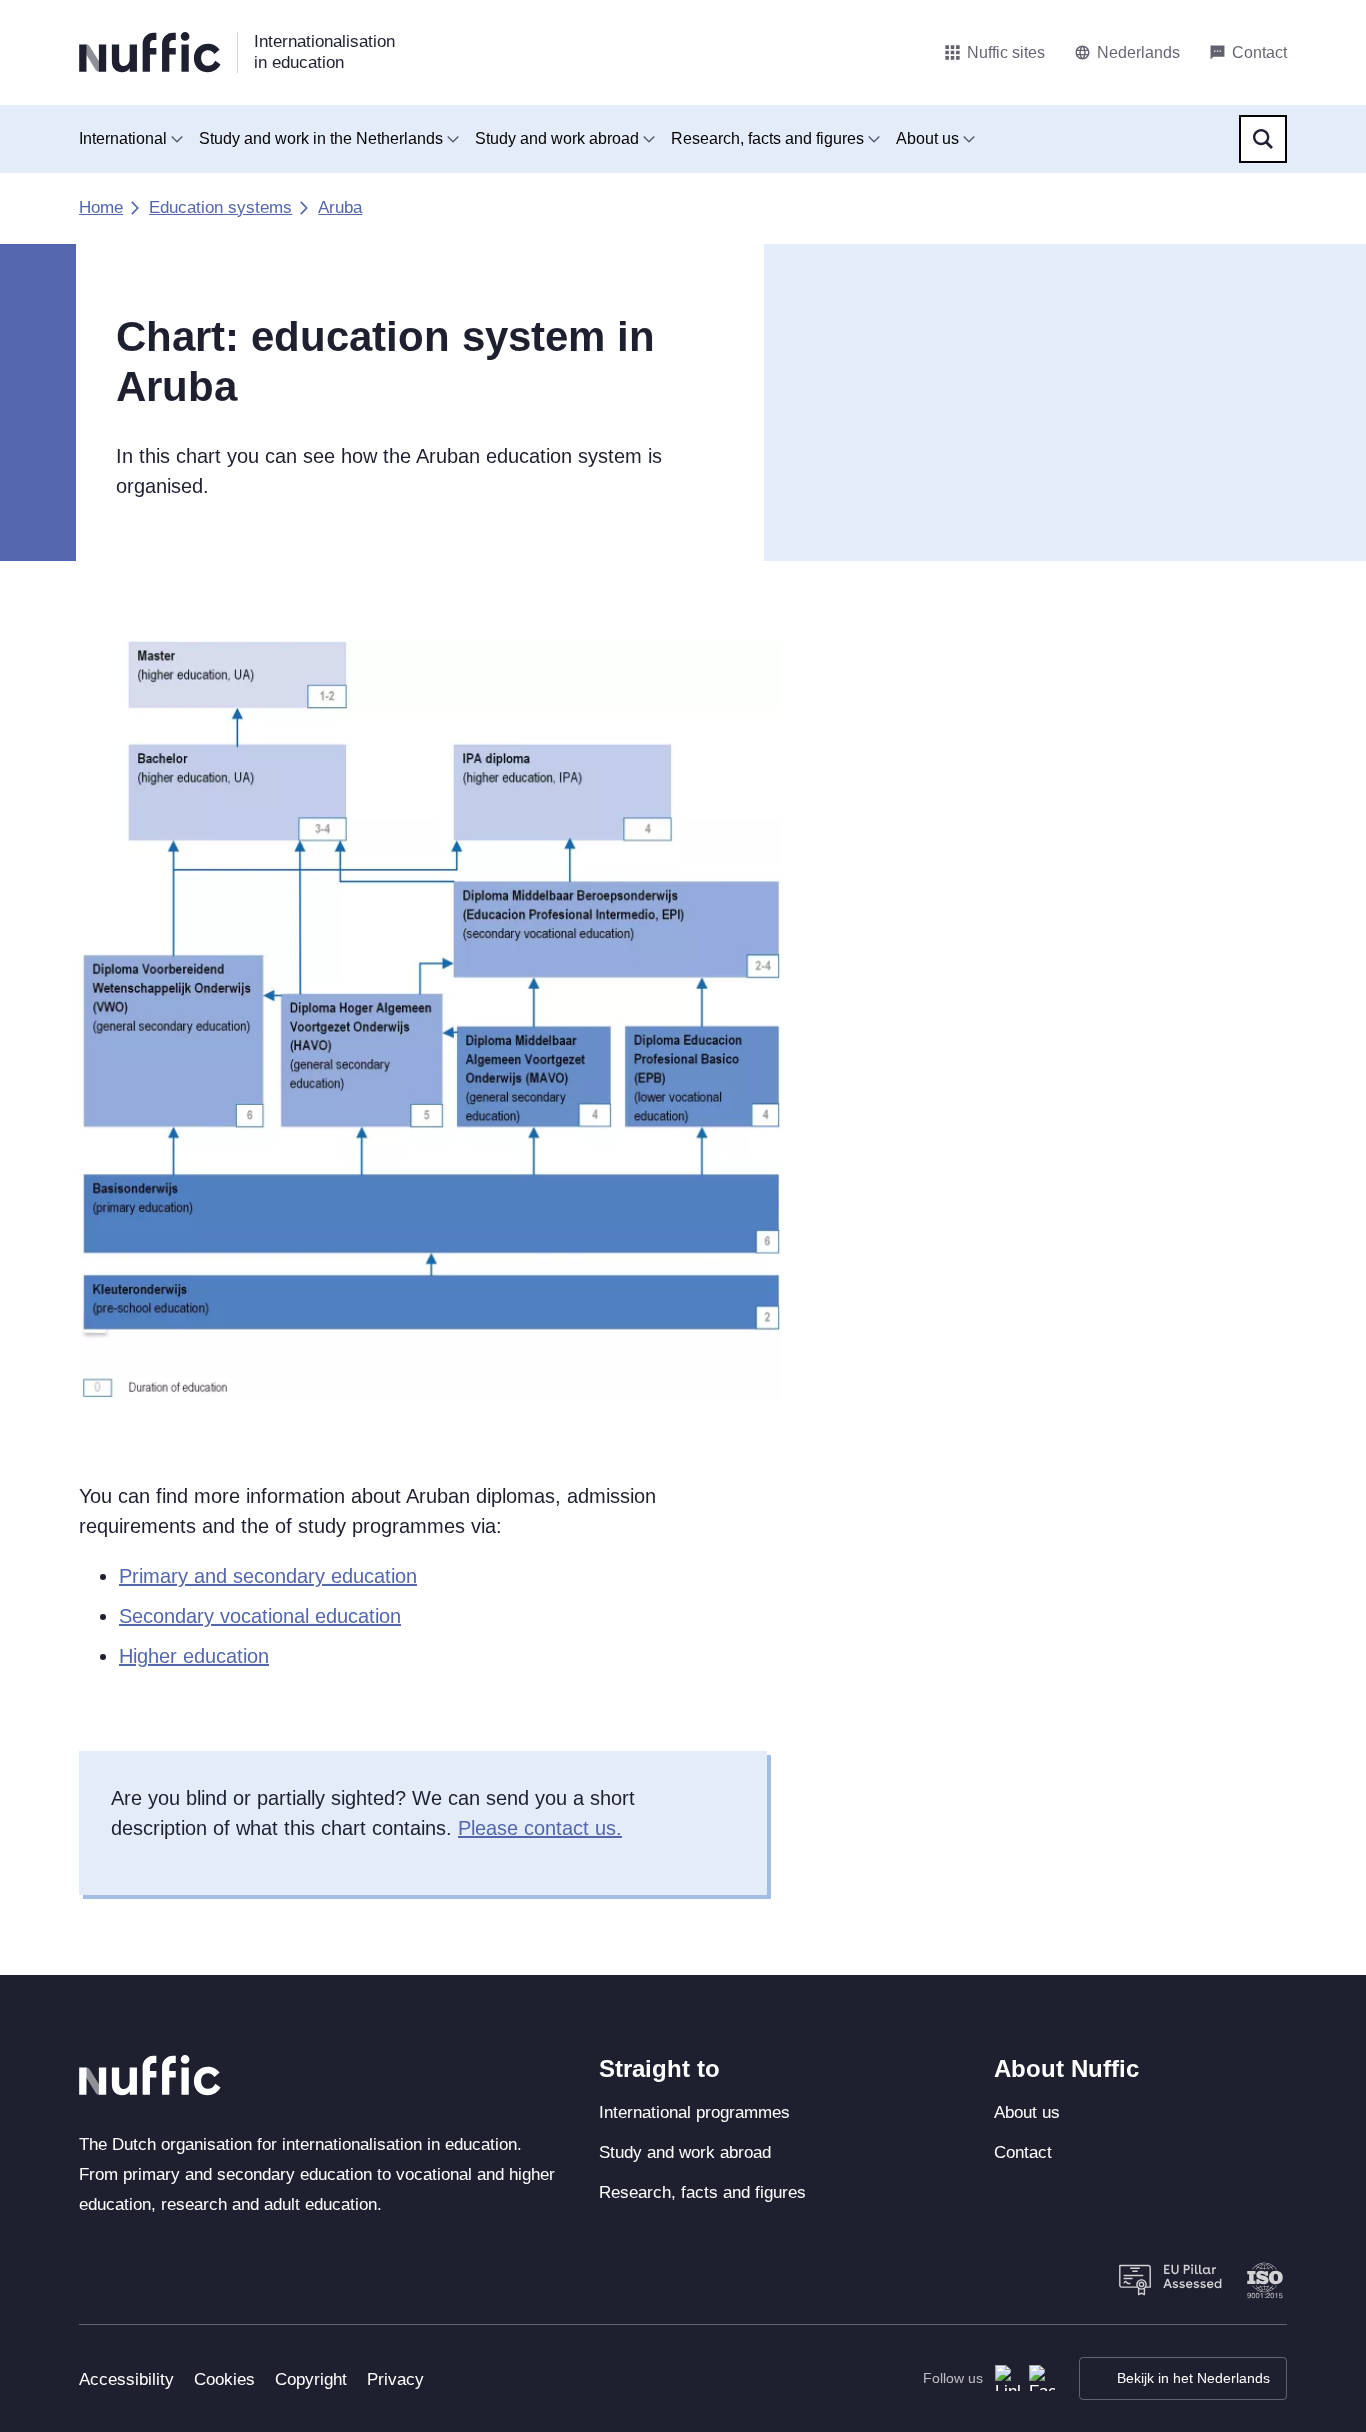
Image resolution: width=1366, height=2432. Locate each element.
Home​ (101, 207)
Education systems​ (220, 207)
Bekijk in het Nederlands (1193, 2378)
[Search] (1263, 139)
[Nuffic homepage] (150, 52)
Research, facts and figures (767, 138)
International (123, 138)
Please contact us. (540, 1828)
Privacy (395, 2379)
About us (927, 138)
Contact (1023, 2152)
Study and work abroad (557, 138)
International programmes (694, 2112)
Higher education (194, 1656)
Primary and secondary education (268, 1576)
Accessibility (126, 2379)
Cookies (224, 2379)
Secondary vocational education (260, 1616)
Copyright (311, 2379)
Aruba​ (340, 207)
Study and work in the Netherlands (321, 138)
